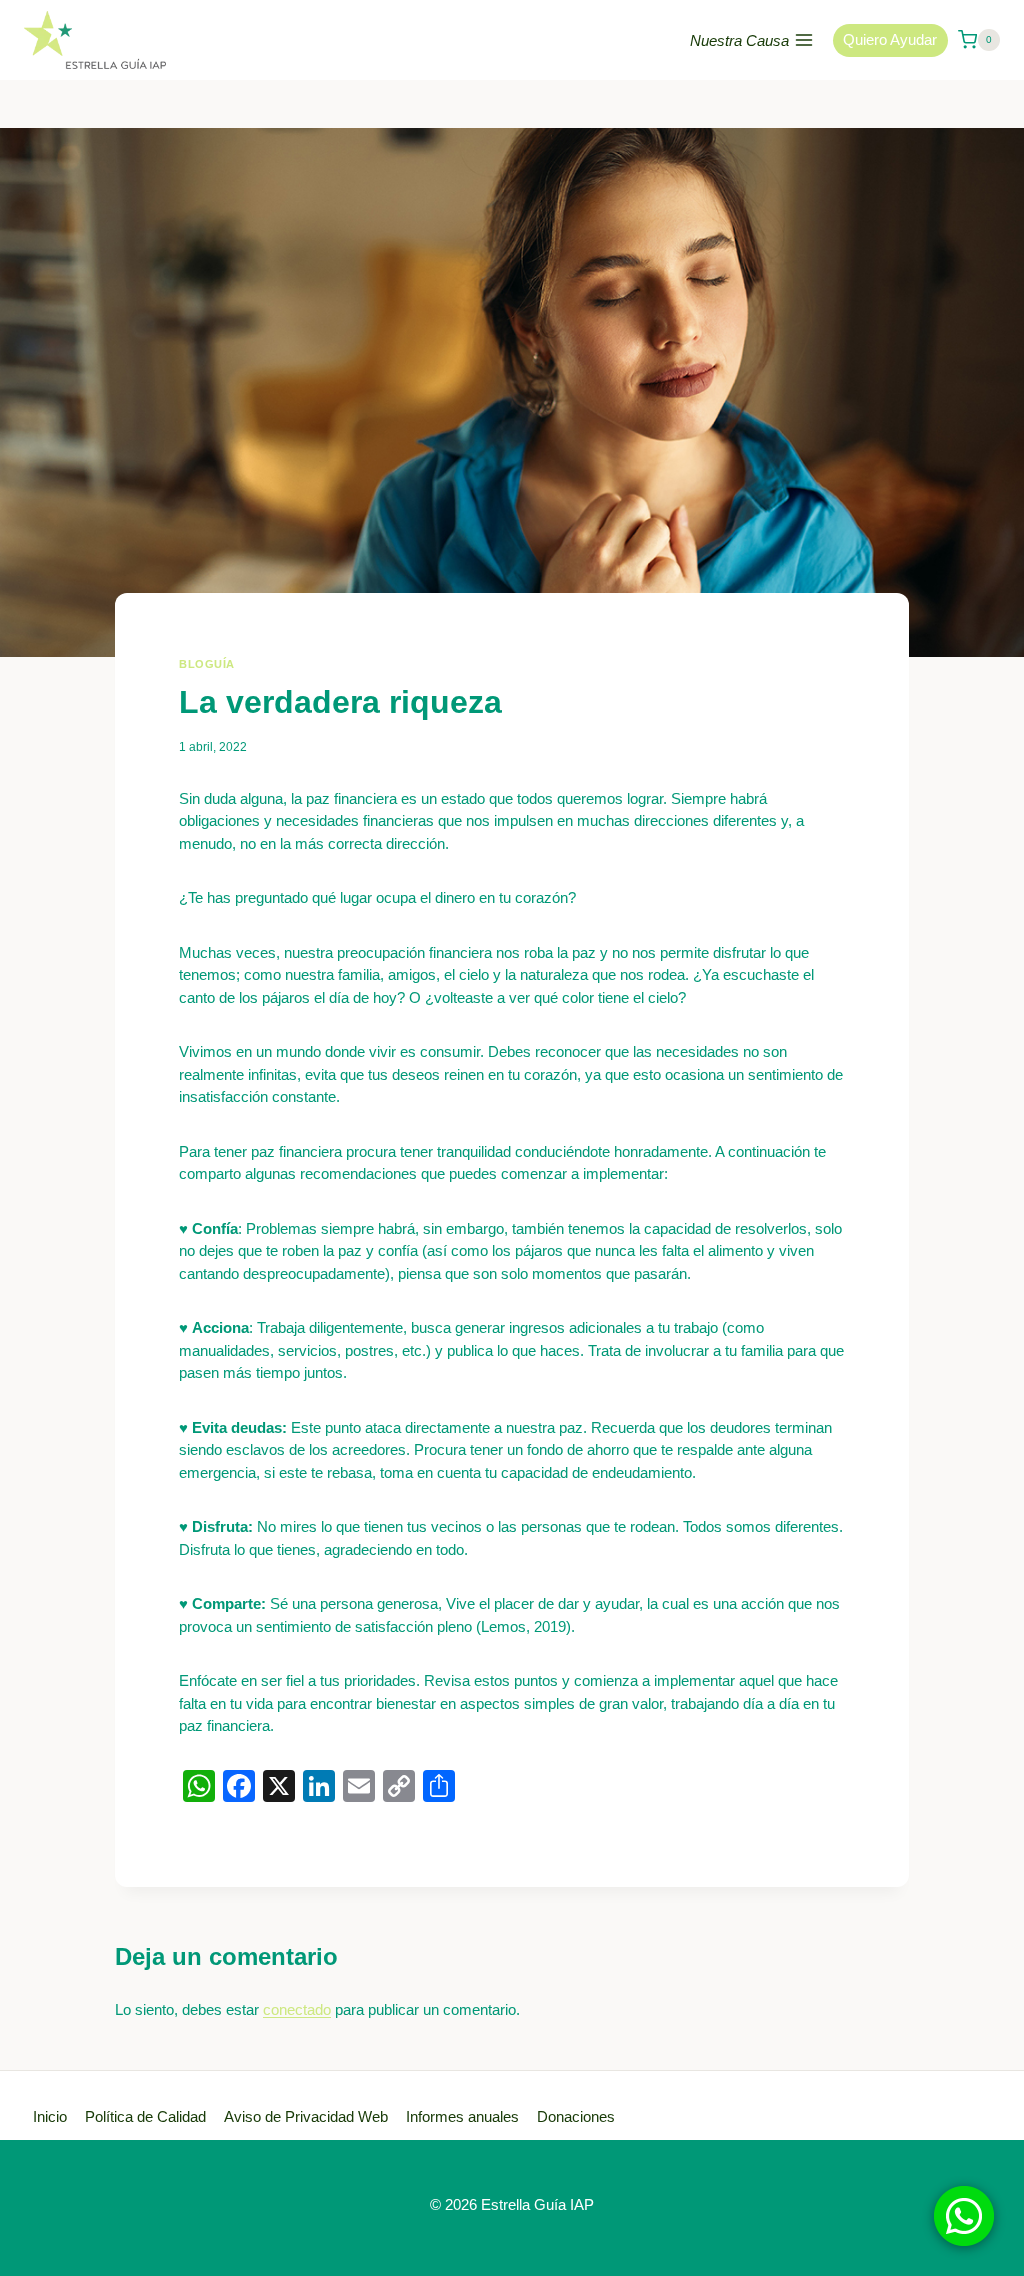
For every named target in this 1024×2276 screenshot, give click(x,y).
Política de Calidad (145, 2116)
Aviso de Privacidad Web (306, 2116)
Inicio (50, 2116)
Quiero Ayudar (890, 39)
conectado (297, 2009)
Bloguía (207, 664)
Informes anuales (462, 2116)
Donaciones (576, 2116)
